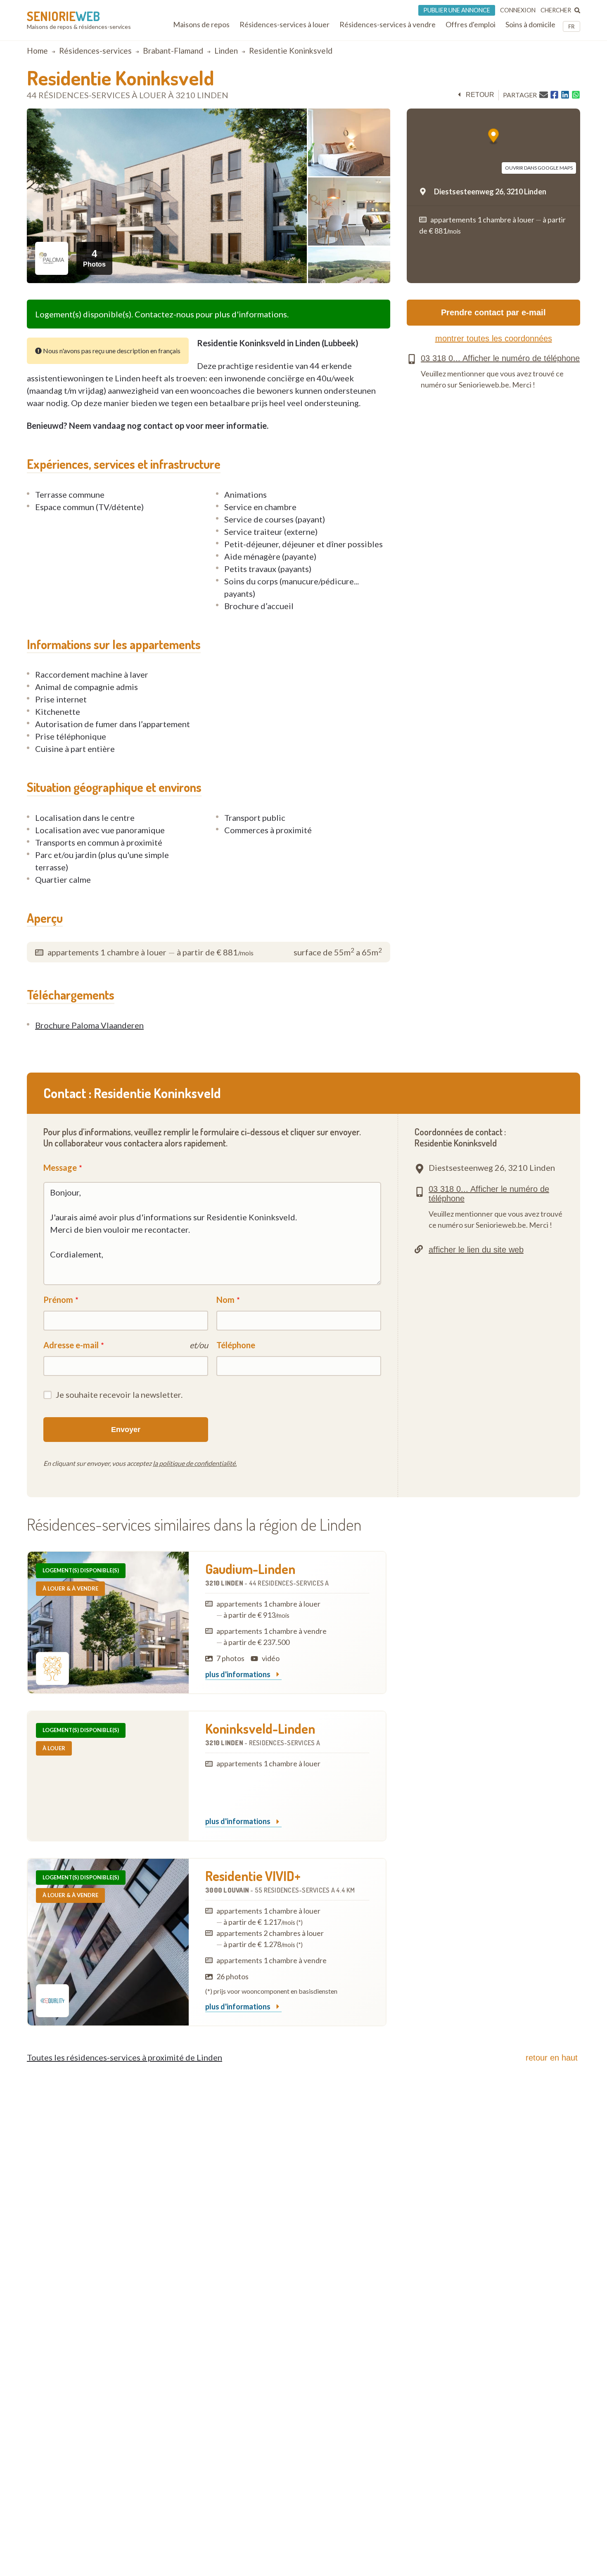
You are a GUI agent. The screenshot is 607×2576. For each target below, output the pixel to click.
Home (37, 51)
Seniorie (63, 16)
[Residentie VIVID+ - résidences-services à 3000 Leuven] (108, 1942)
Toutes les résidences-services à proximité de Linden (124, 2057)
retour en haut (552, 2058)
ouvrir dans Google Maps (539, 168)
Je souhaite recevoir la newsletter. (119, 1394)
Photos (94, 258)
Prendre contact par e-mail (493, 312)
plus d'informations (238, 1675)
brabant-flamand (173, 51)
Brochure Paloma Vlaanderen (89, 1025)
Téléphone (236, 1345)
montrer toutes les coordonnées (494, 338)
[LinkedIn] (565, 95)
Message (60, 1167)
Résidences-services (95, 51)
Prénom (58, 1300)
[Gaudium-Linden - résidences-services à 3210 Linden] (108, 1622)
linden (226, 51)
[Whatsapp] (576, 95)
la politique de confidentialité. (195, 1463)
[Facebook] (554, 95)
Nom (225, 1300)
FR (571, 26)
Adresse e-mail (71, 1345)
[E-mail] (544, 95)
